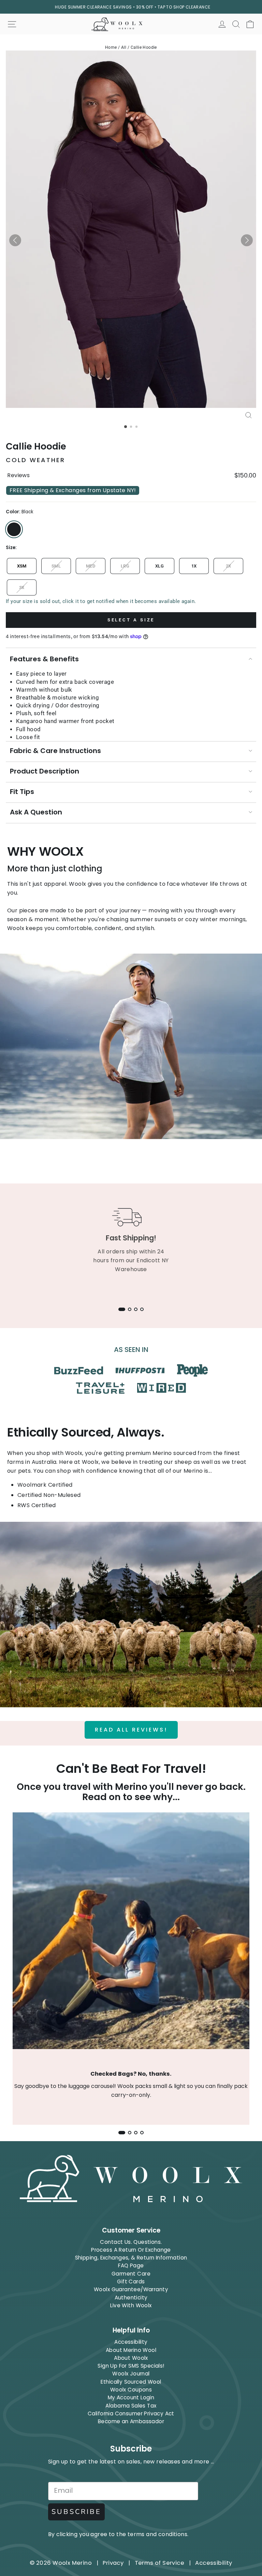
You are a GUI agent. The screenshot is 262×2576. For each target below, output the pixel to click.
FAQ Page (131, 2265)
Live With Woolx (131, 2305)
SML (56, 566)
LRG (125, 566)
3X (22, 587)
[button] (15, 240)
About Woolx (131, 2358)
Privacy (113, 2563)
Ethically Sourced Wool (131, 2382)
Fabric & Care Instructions (55, 751)
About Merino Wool (131, 2350)
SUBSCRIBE (76, 2512)
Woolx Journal (131, 2374)
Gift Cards (131, 2281)
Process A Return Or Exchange (131, 2250)
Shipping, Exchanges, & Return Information (131, 2258)
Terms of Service (160, 2563)
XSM (22, 566)
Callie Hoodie (144, 47)
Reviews (18, 475)
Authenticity (131, 2298)
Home (111, 47)
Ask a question (36, 812)
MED (91, 566)
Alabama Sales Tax (131, 2406)
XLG (159, 566)
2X (229, 566)
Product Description (45, 771)
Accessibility (131, 2342)
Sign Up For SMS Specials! (131, 2366)
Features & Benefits (44, 659)
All (124, 47)
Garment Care (131, 2274)
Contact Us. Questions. (131, 2242)
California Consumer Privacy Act (131, 2413)
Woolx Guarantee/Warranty (131, 2289)
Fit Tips (22, 792)
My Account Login (131, 2397)
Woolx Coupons (131, 2390)
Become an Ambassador (131, 2421)
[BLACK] (14, 529)
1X (194, 566)
